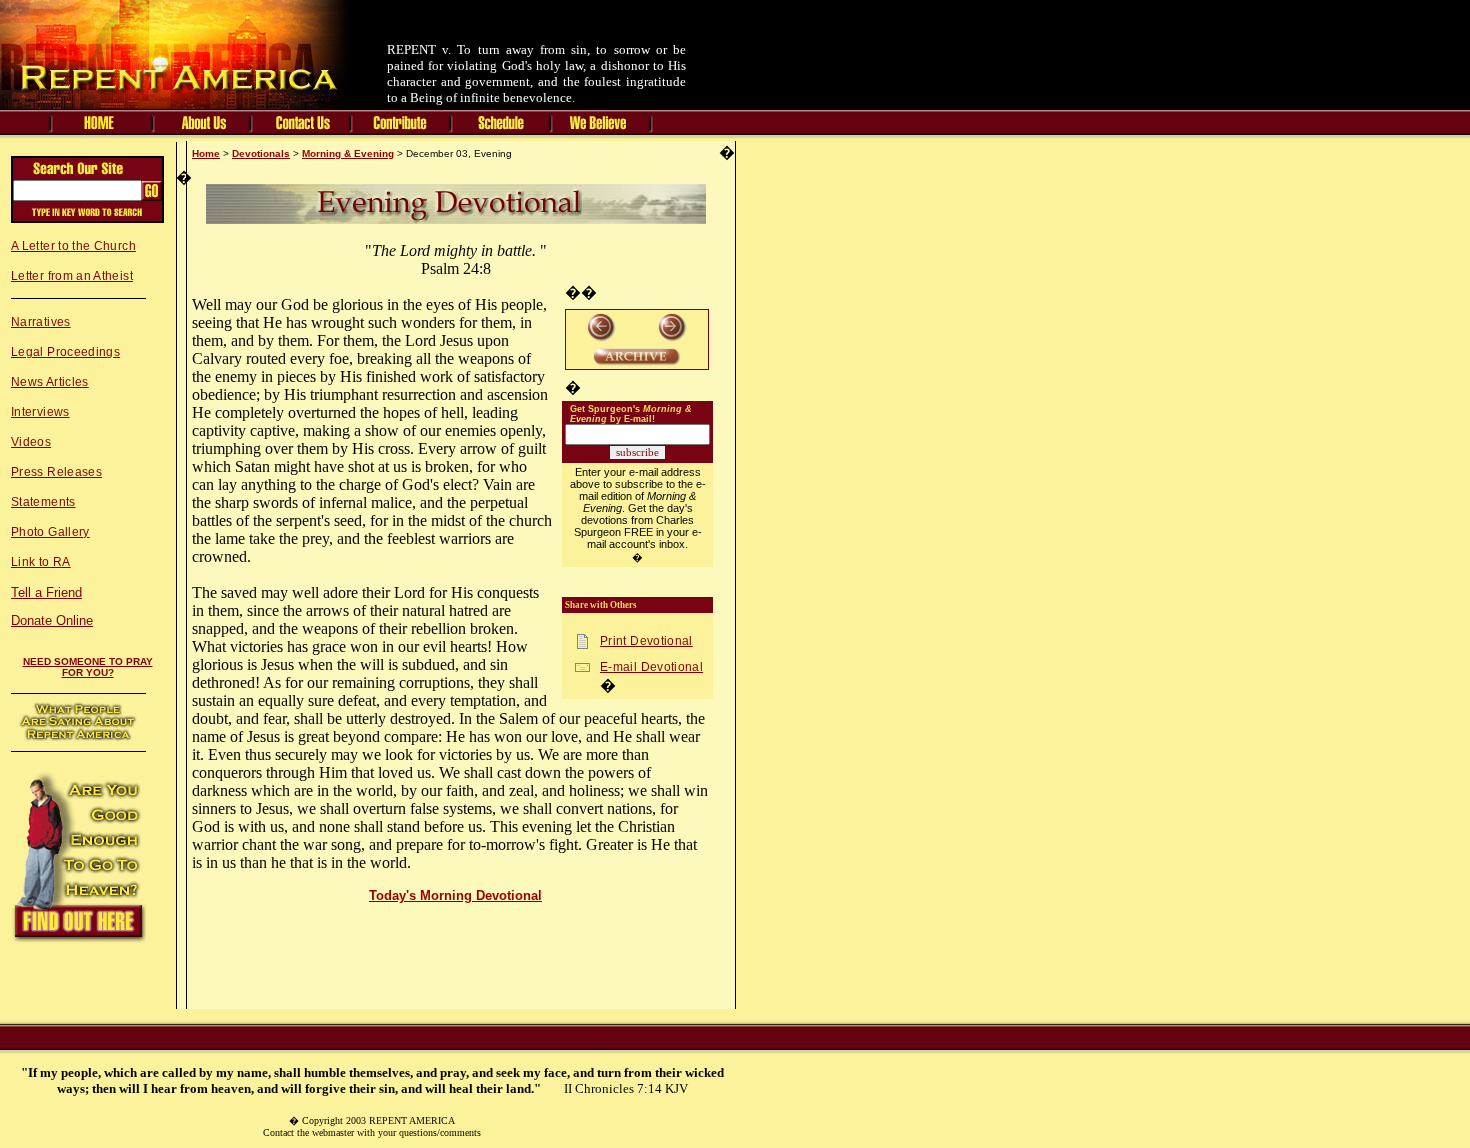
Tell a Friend (46, 592)
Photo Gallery (50, 532)
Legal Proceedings (65, 352)
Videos (31, 442)
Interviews (40, 412)
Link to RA (41, 562)
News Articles (50, 382)
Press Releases (56, 472)
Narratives (41, 322)
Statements (43, 502)
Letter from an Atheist (72, 276)
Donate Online (52, 620)
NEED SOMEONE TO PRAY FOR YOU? (88, 667)
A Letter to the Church (73, 246)
